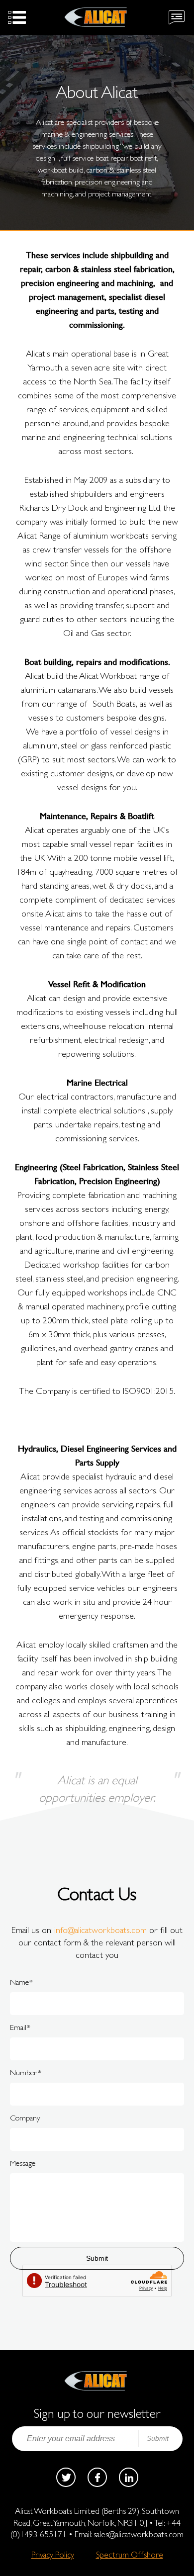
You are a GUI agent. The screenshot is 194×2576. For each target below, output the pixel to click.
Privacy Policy (53, 2555)
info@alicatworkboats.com (100, 1930)
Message (23, 2163)
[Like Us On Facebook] (97, 2477)
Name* (21, 1982)
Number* (26, 2072)
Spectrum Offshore (130, 2555)
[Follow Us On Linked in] (129, 2477)
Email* (20, 2027)
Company (25, 2118)
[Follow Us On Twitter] (66, 2477)
